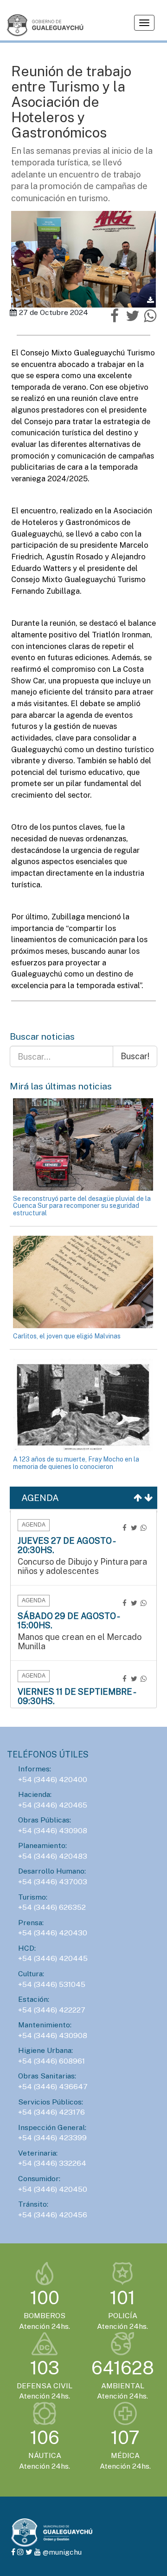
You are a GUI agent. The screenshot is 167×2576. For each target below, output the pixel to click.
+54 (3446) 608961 (51, 2061)
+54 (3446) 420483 (53, 1856)
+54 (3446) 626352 (52, 1907)
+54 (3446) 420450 (53, 2189)
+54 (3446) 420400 (53, 1780)
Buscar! (135, 1056)
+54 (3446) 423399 (52, 2138)
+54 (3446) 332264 (52, 2163)
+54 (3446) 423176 (51, 2112)
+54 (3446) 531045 (52, 1984)
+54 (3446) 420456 (53, 2215)
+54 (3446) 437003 (53, 1882)
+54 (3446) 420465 (53, 1805)
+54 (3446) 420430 (53, 1933)
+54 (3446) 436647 (53, 2087)
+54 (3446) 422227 (52, 2010)
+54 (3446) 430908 (53, 1831)
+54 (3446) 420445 (53, 1958)
